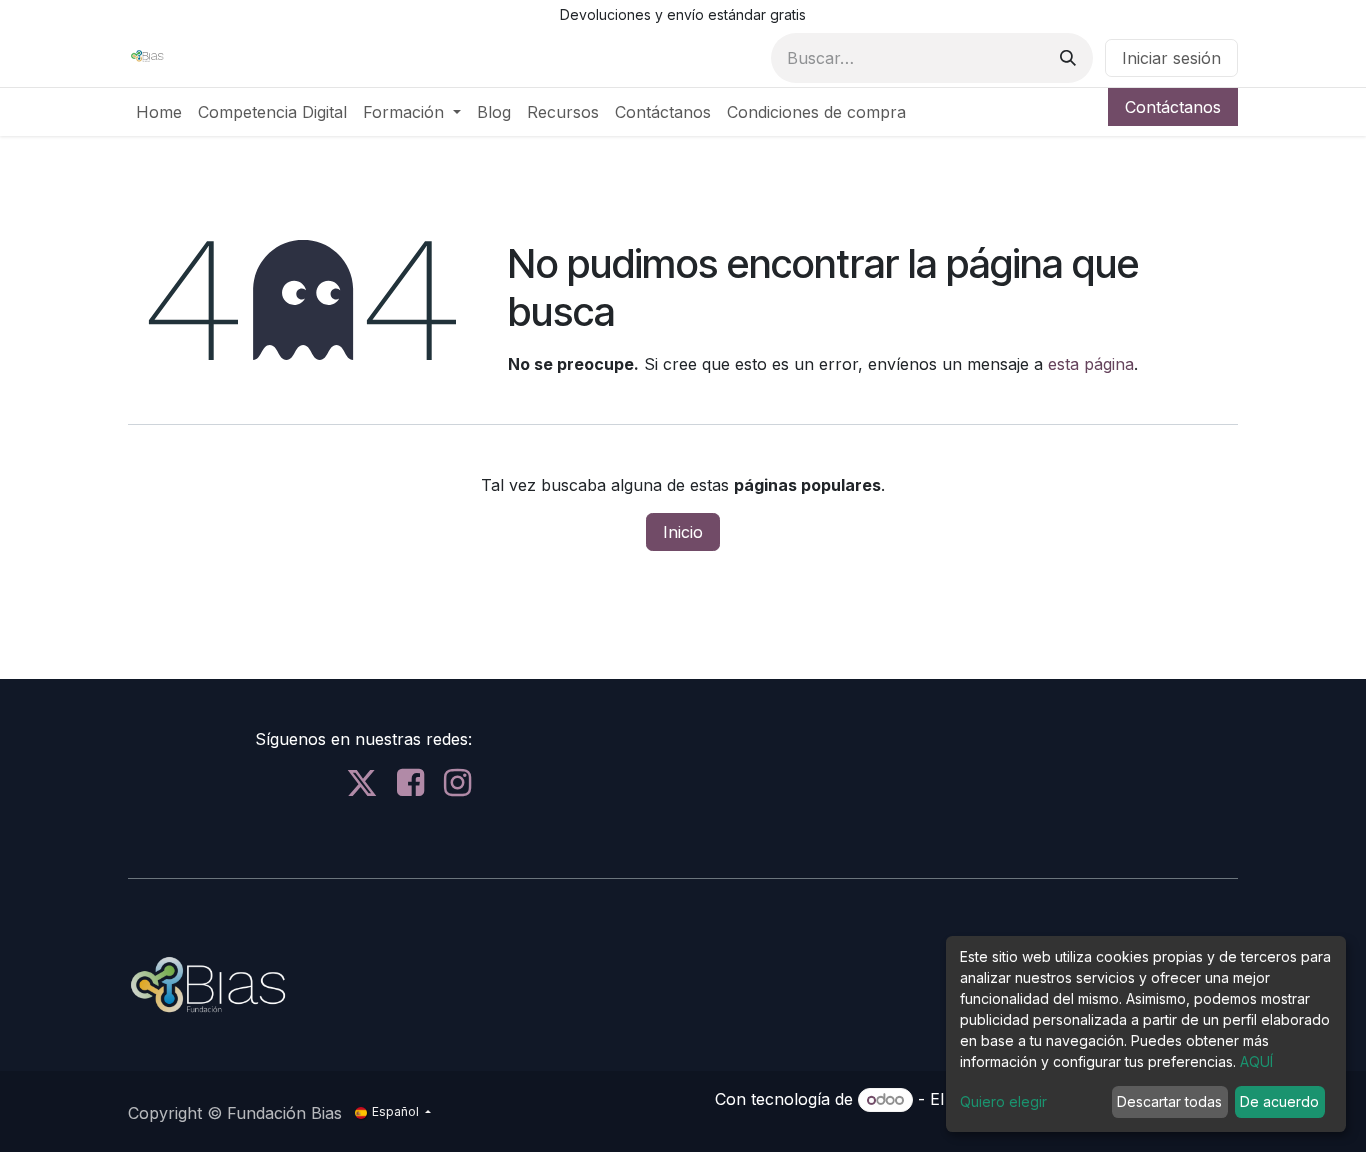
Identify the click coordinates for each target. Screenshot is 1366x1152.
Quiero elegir (1003, 1101)
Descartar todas (1169, 1101)
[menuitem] (159, 112)
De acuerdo (1279, 1101)
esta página (1091, 364)
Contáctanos (1173, 107)
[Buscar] (1068, 58)
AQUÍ (1256, 1061)
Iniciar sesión (1171, 58)
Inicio (683, 532)
